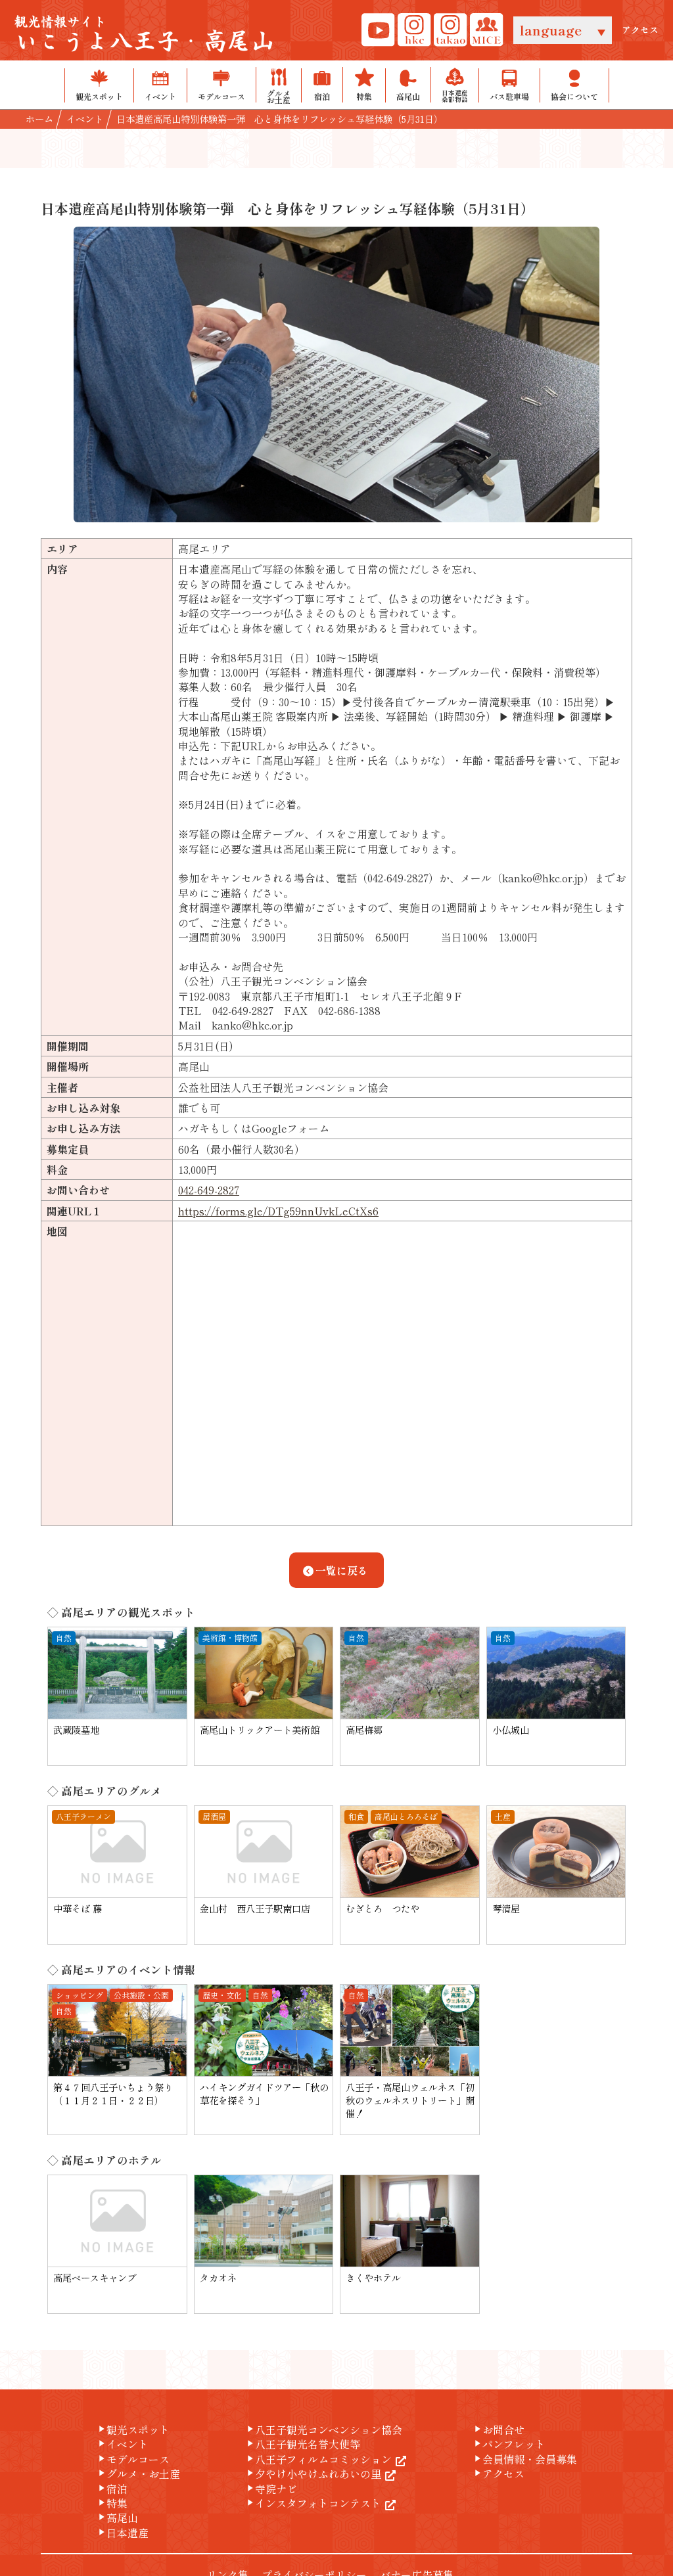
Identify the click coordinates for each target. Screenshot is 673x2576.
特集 (112, 2503)
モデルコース (133, 2459)
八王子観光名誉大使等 (302, 2444)
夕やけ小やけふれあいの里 (313, 2474)
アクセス (640, 30)
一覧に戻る (342, 1570)
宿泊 (112, 2489)
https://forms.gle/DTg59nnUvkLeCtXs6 (278, 1211)
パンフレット (509, 2444)
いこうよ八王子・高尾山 (145, 35)
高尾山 (117, 2518)
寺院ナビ (271, 2489)
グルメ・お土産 (138, 2474)
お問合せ (498, 2429)
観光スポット (133, 2429)
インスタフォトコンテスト (313, 2503)
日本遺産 (122, 2533)
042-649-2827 (209, 1190)
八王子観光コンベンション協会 (323, 2429)
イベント (122, 2444)
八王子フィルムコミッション (318, 2459)
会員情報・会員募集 (524, 2459)
